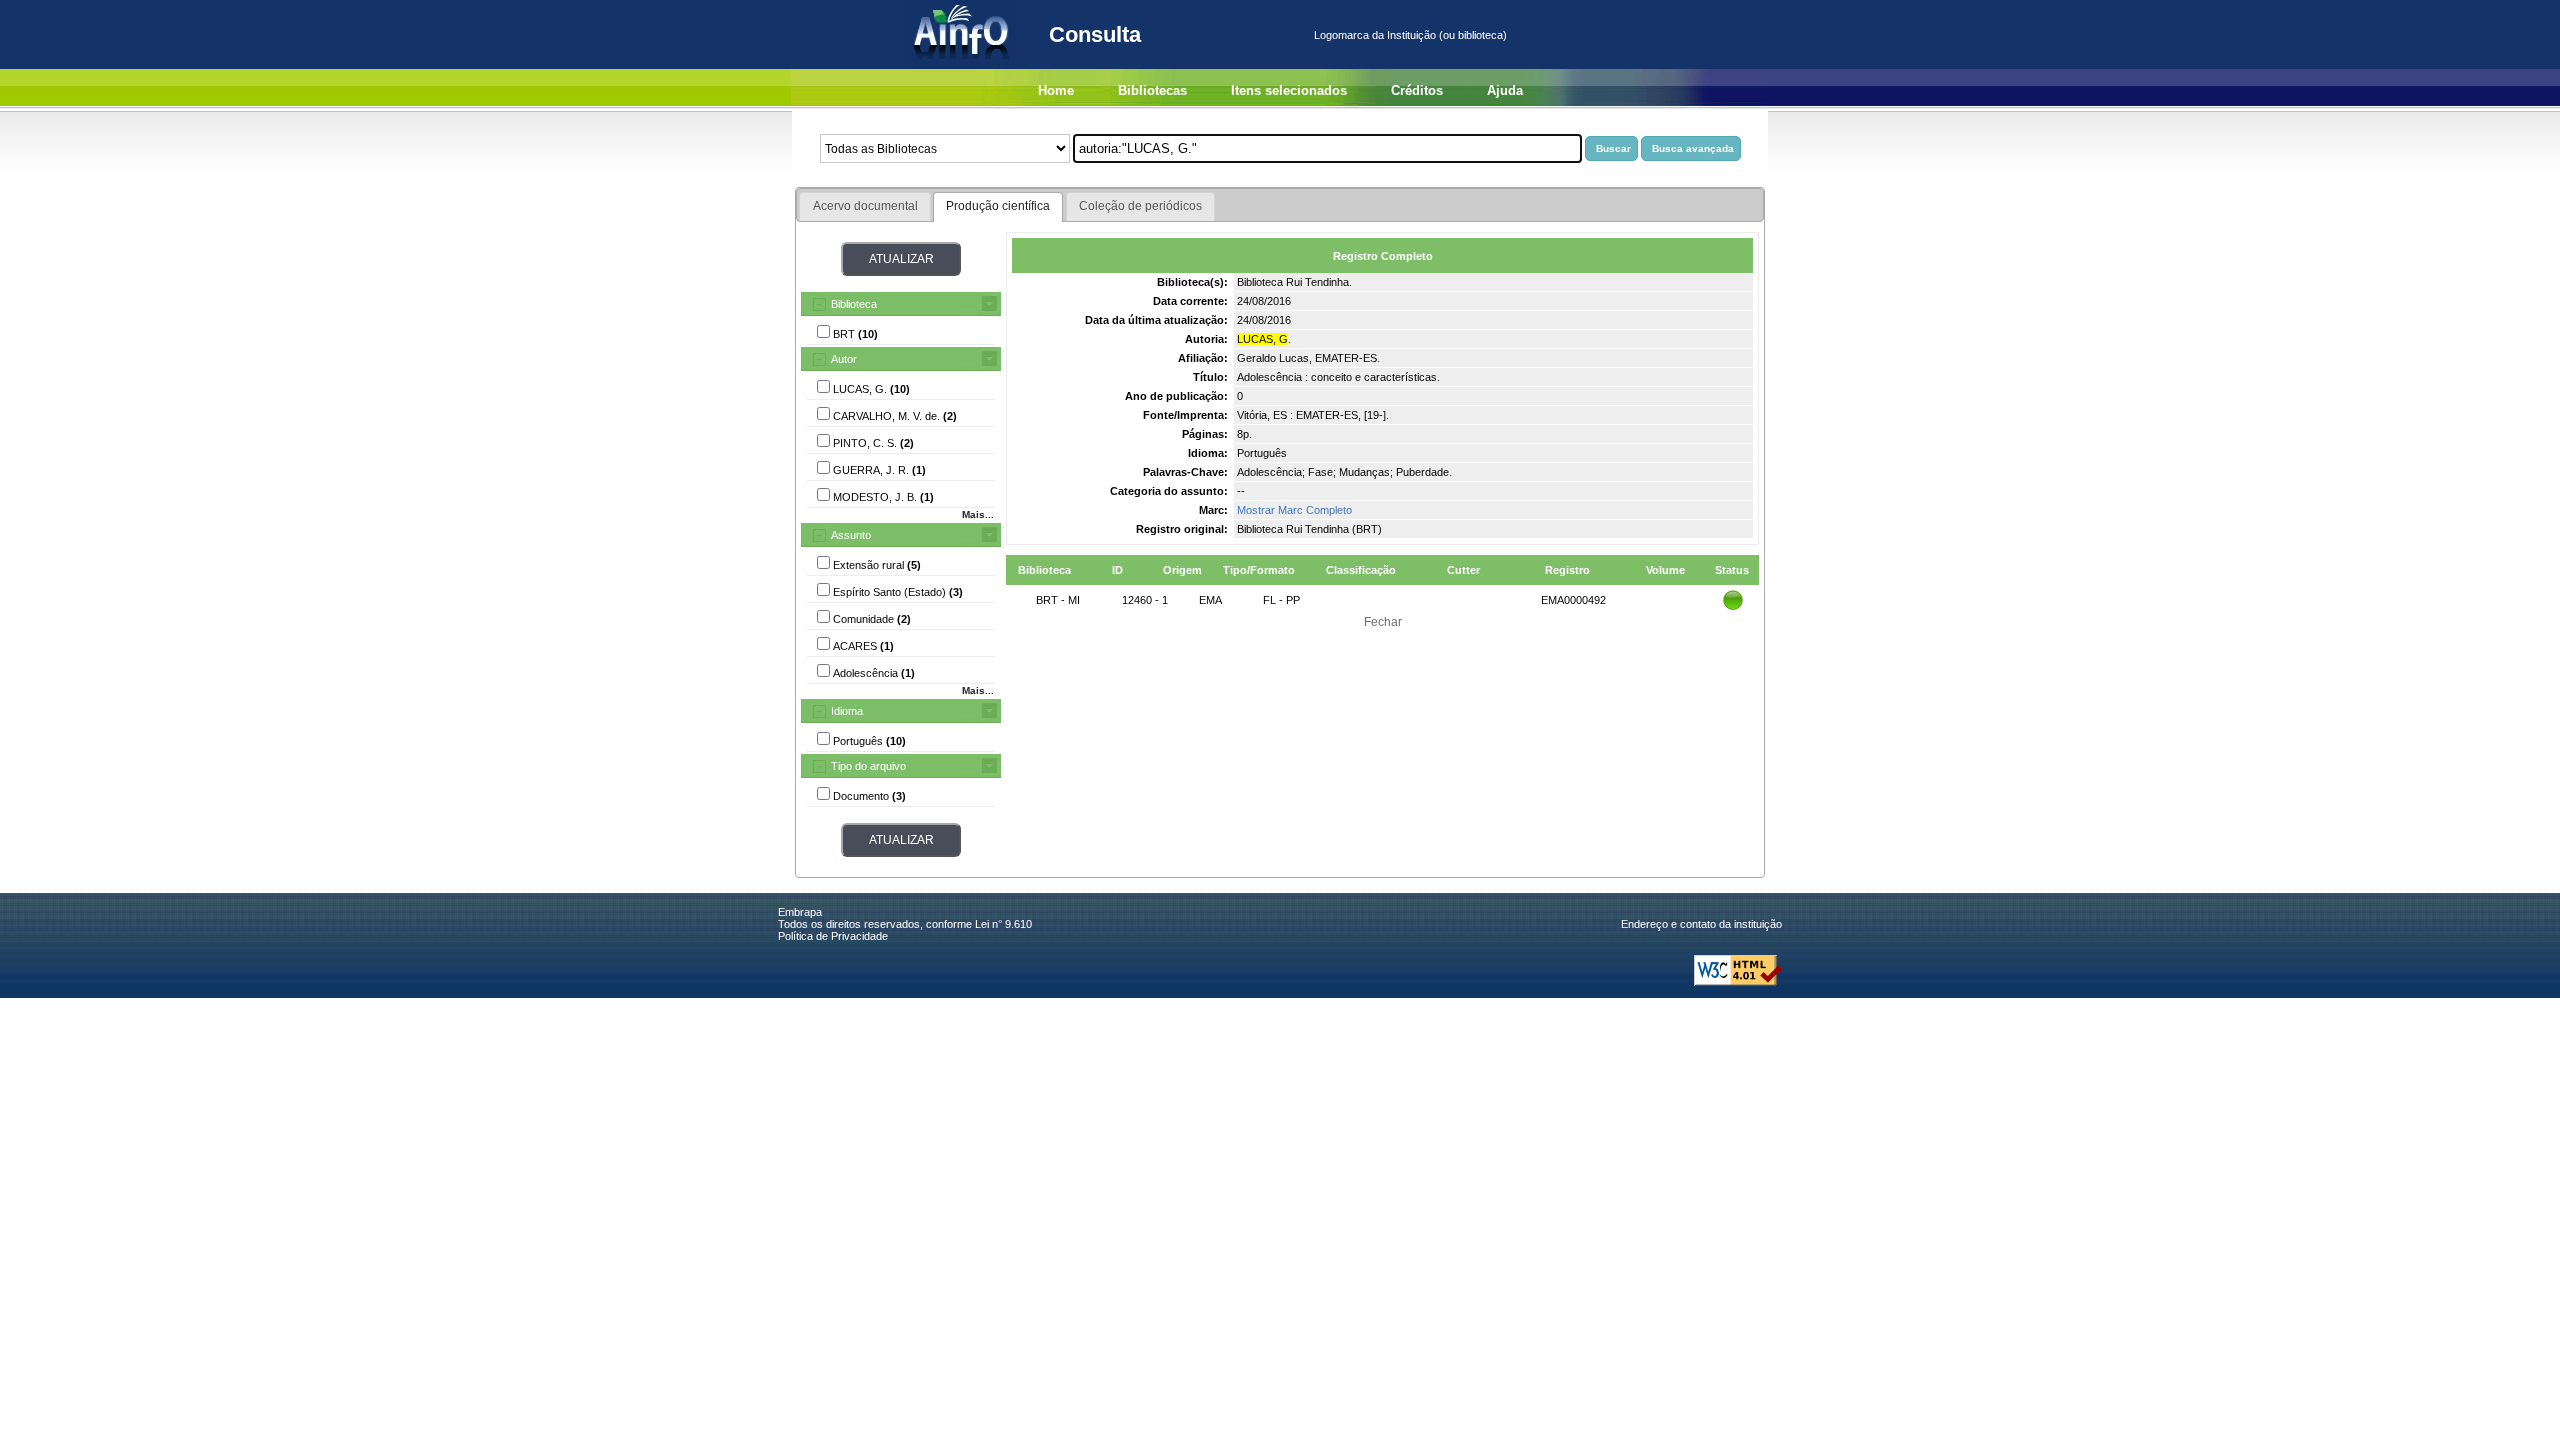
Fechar (1383, 622)
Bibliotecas (1152, 90)
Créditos (1417, 90)
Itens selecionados (1289, 90)
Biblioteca (854, 304)
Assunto (851, 535)
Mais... (978, 514)
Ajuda (1505, 90)
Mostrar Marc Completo (1294, 510)
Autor (844, 359)
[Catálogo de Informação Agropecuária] (962, 65)
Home (1056, 90)
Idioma (847, 711)
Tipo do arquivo (868, 766)
